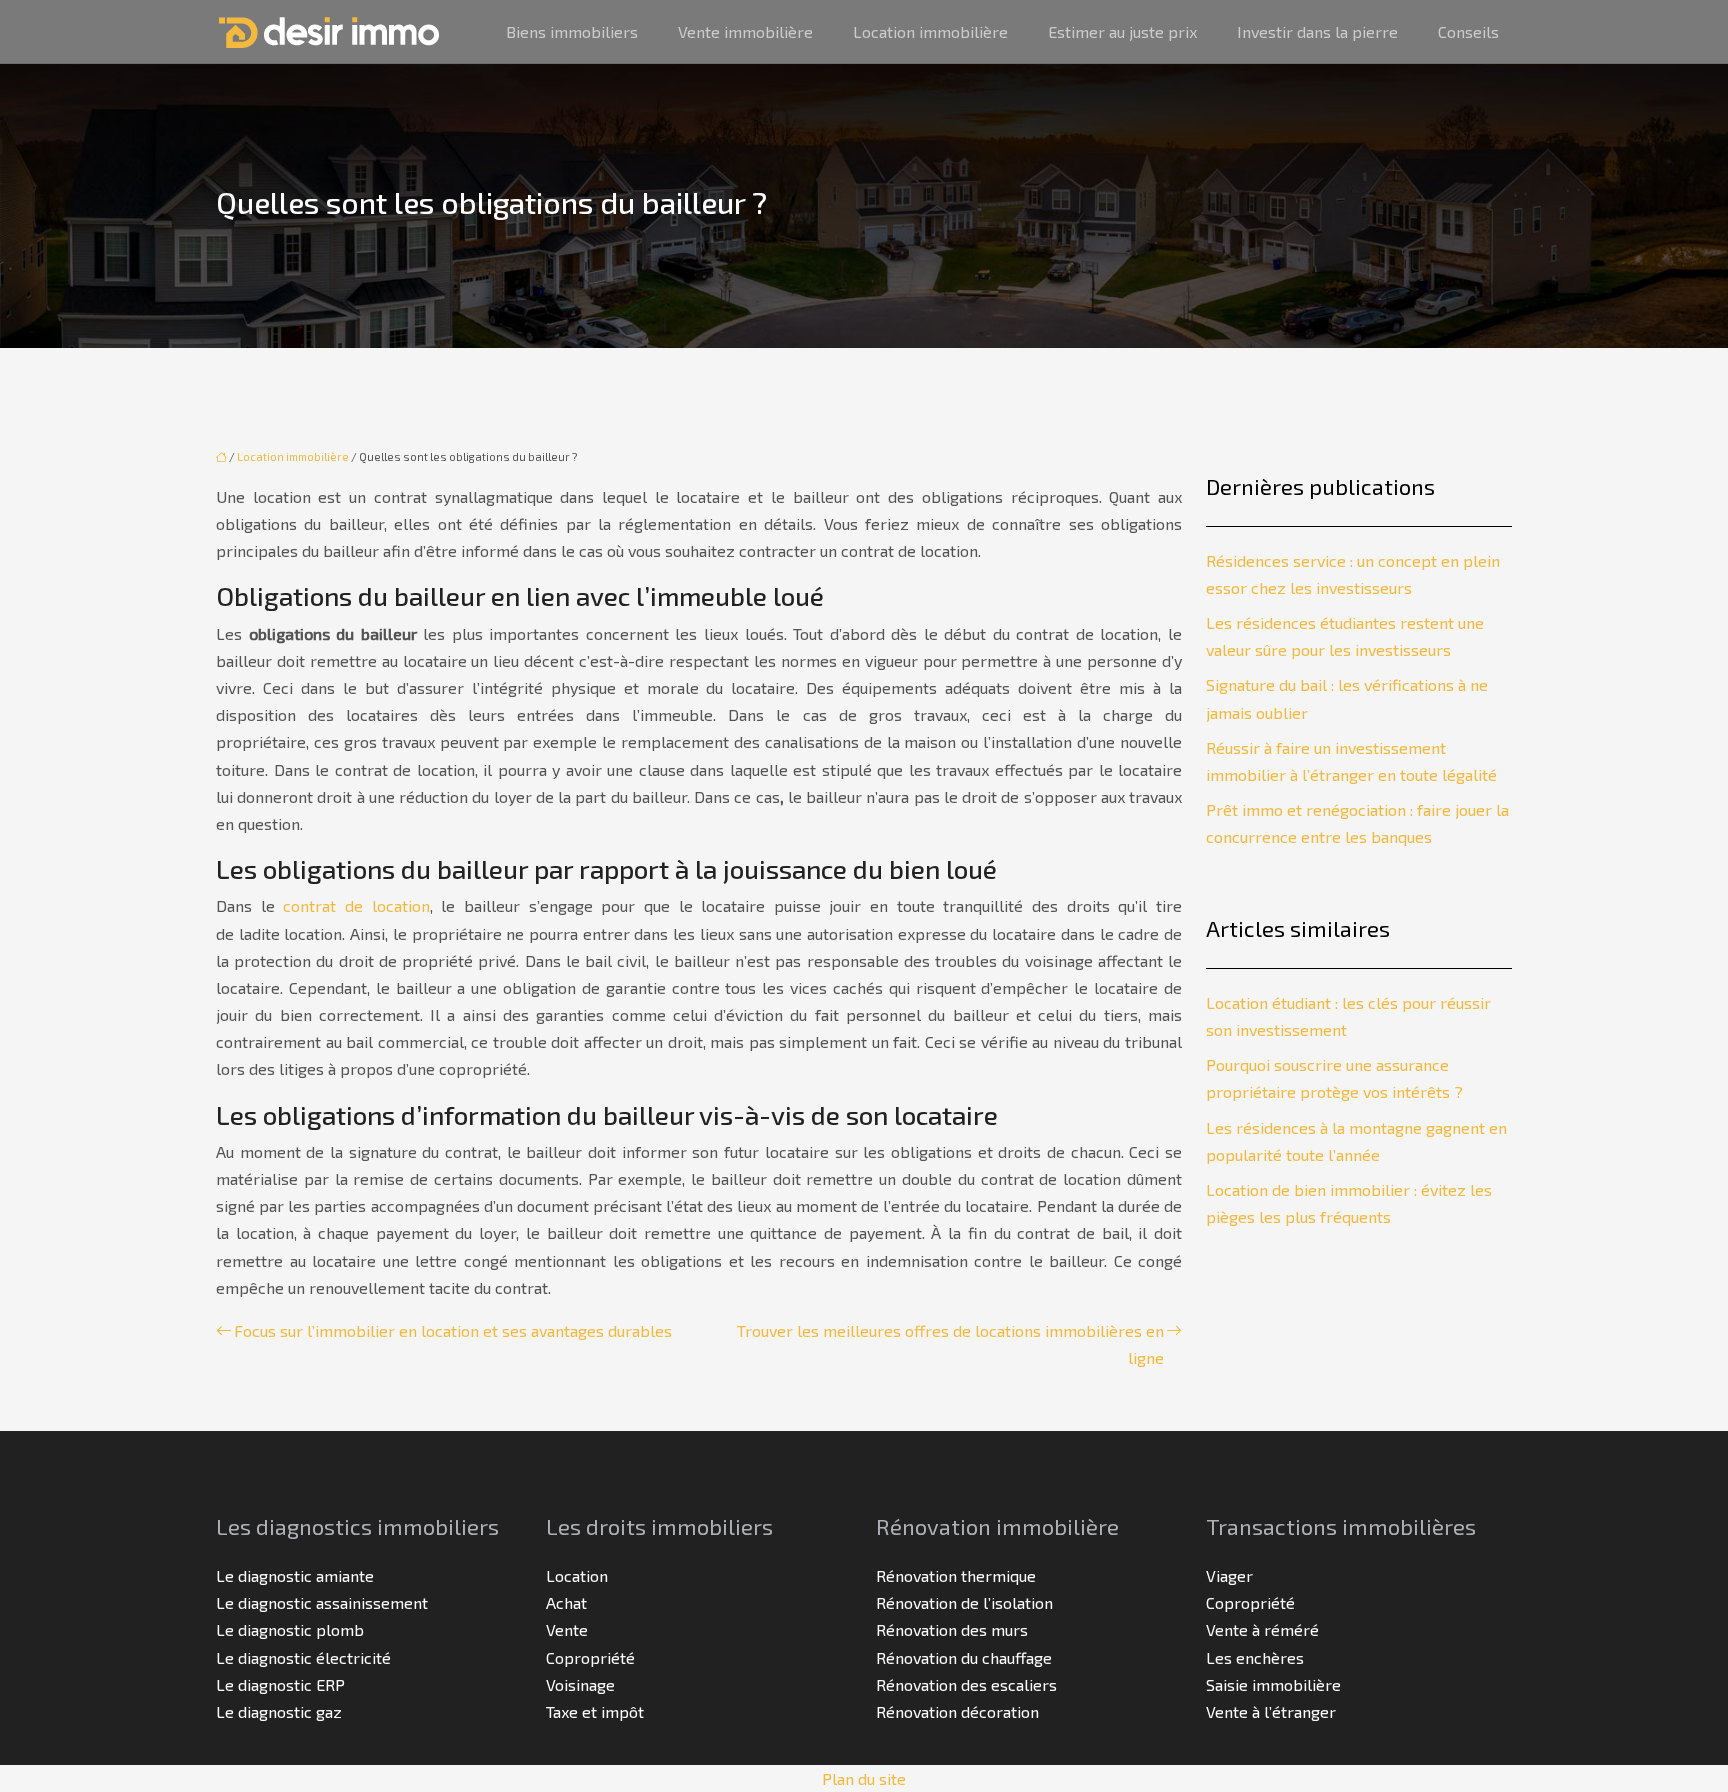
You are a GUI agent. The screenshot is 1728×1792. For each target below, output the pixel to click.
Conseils (1468, 31)
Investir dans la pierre (1317, 31)
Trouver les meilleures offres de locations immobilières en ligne (950, 1344)
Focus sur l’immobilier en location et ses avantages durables (453, 1330)
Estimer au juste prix (1122, 31)
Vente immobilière (745, 31)
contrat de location (356, 905)
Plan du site (864, 1778)
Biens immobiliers (572, 31)
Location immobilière (930, 31)
